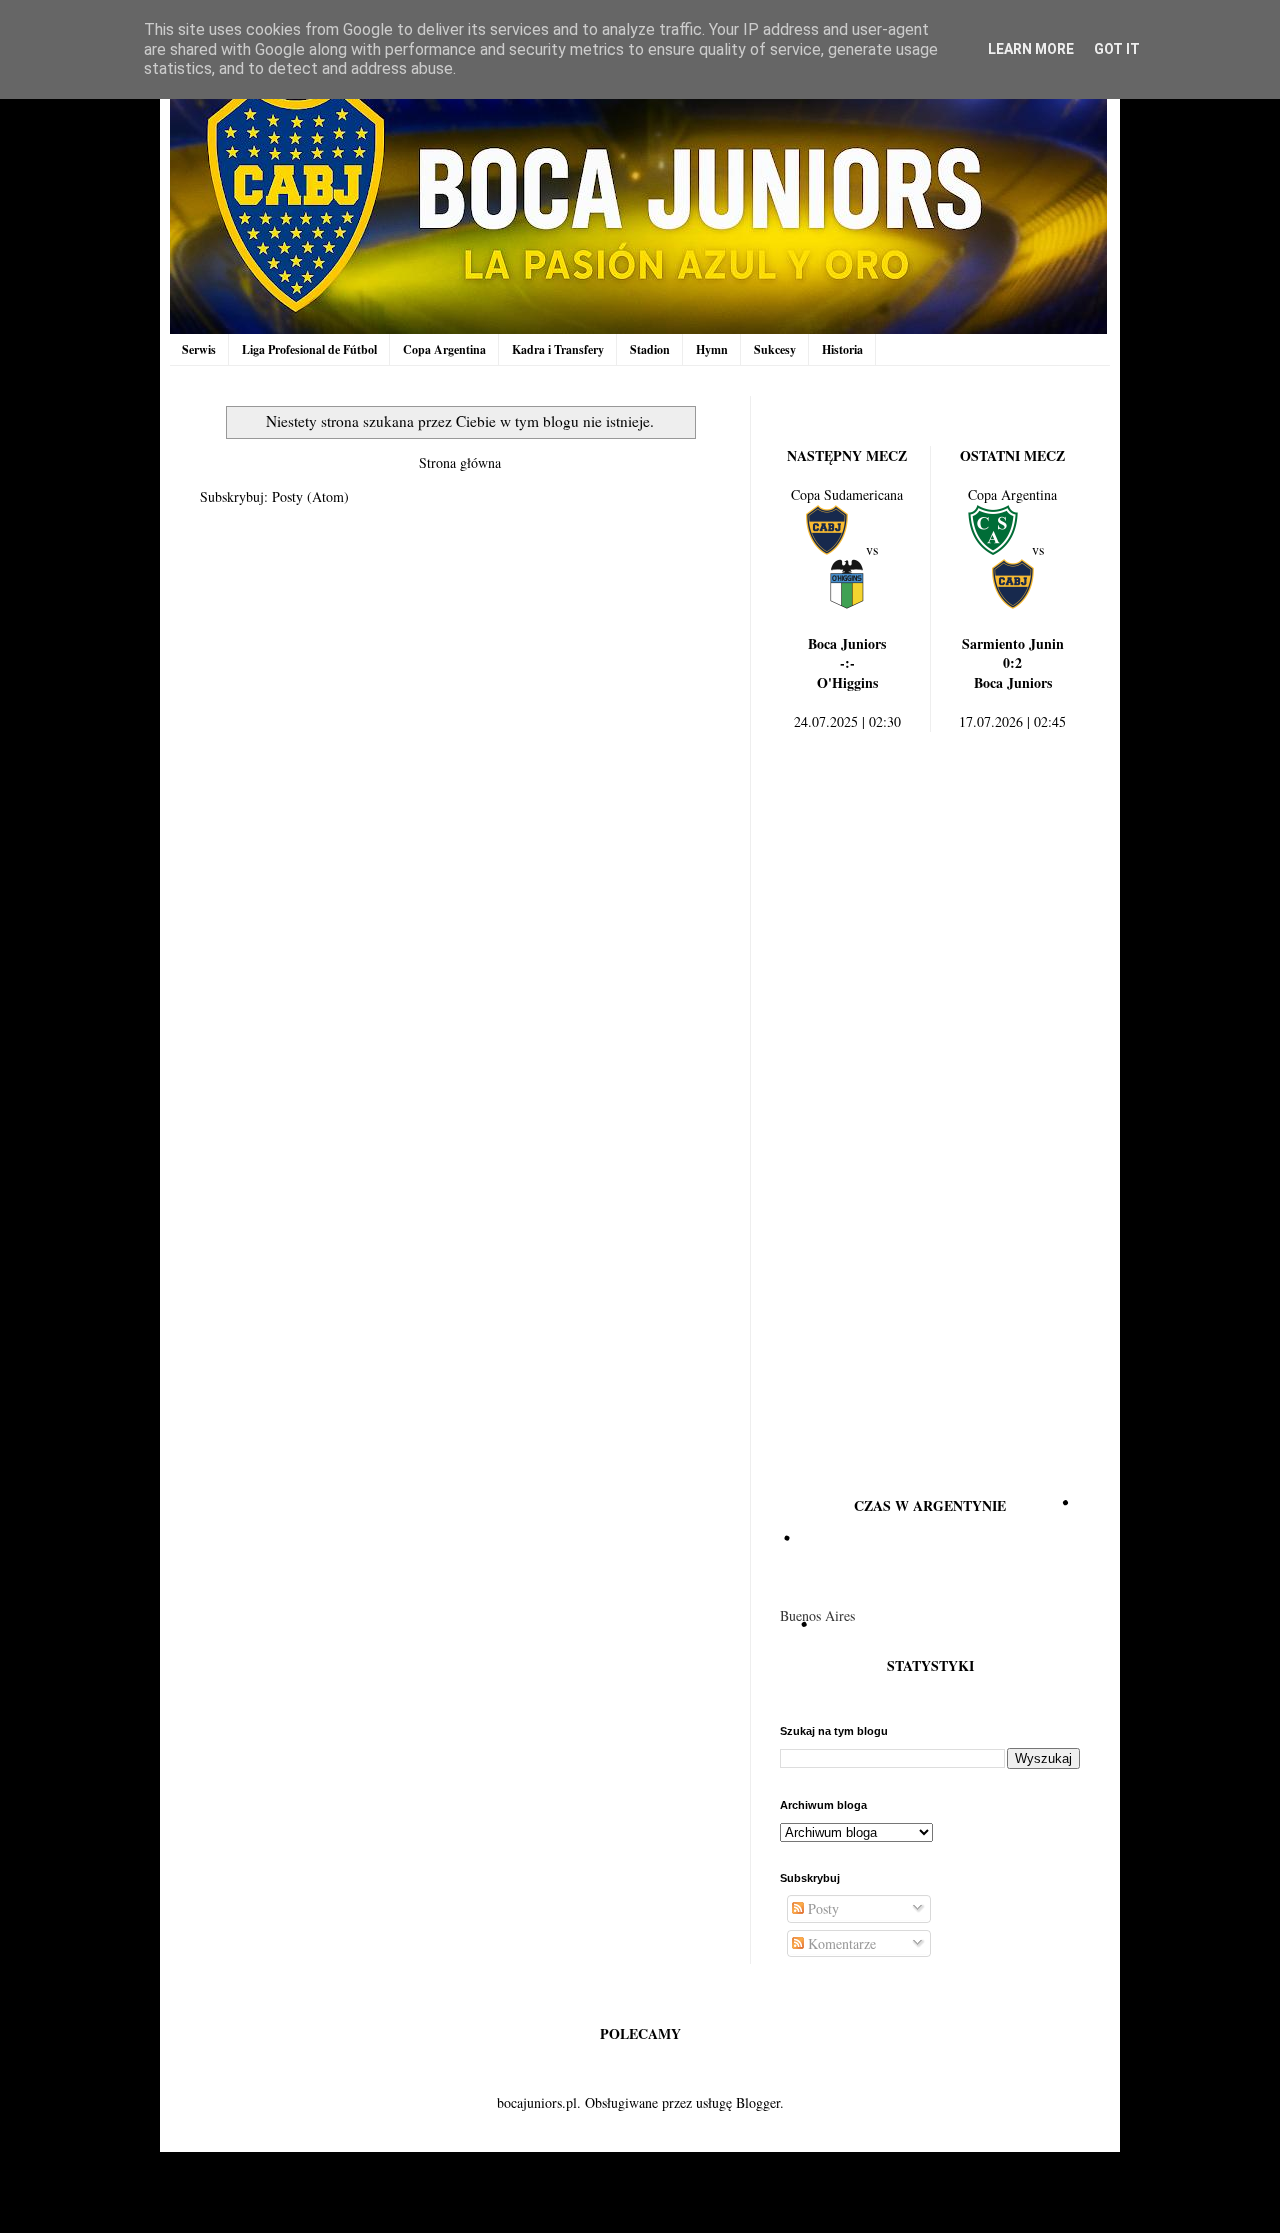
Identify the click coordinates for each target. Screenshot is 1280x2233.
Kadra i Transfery (558, 349)
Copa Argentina (444, 349)
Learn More (1031, 49)
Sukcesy (775, 349)
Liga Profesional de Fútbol (309, 349)
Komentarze (840, 1943)
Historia (842, 349)
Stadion (650, 349)
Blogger (758, 2102)
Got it (1117, 49)
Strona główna (460, 462)
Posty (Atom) (310, 496)
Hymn (712, 349)
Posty (821, 1908)
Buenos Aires (817, 1615)
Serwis (199, 349)
